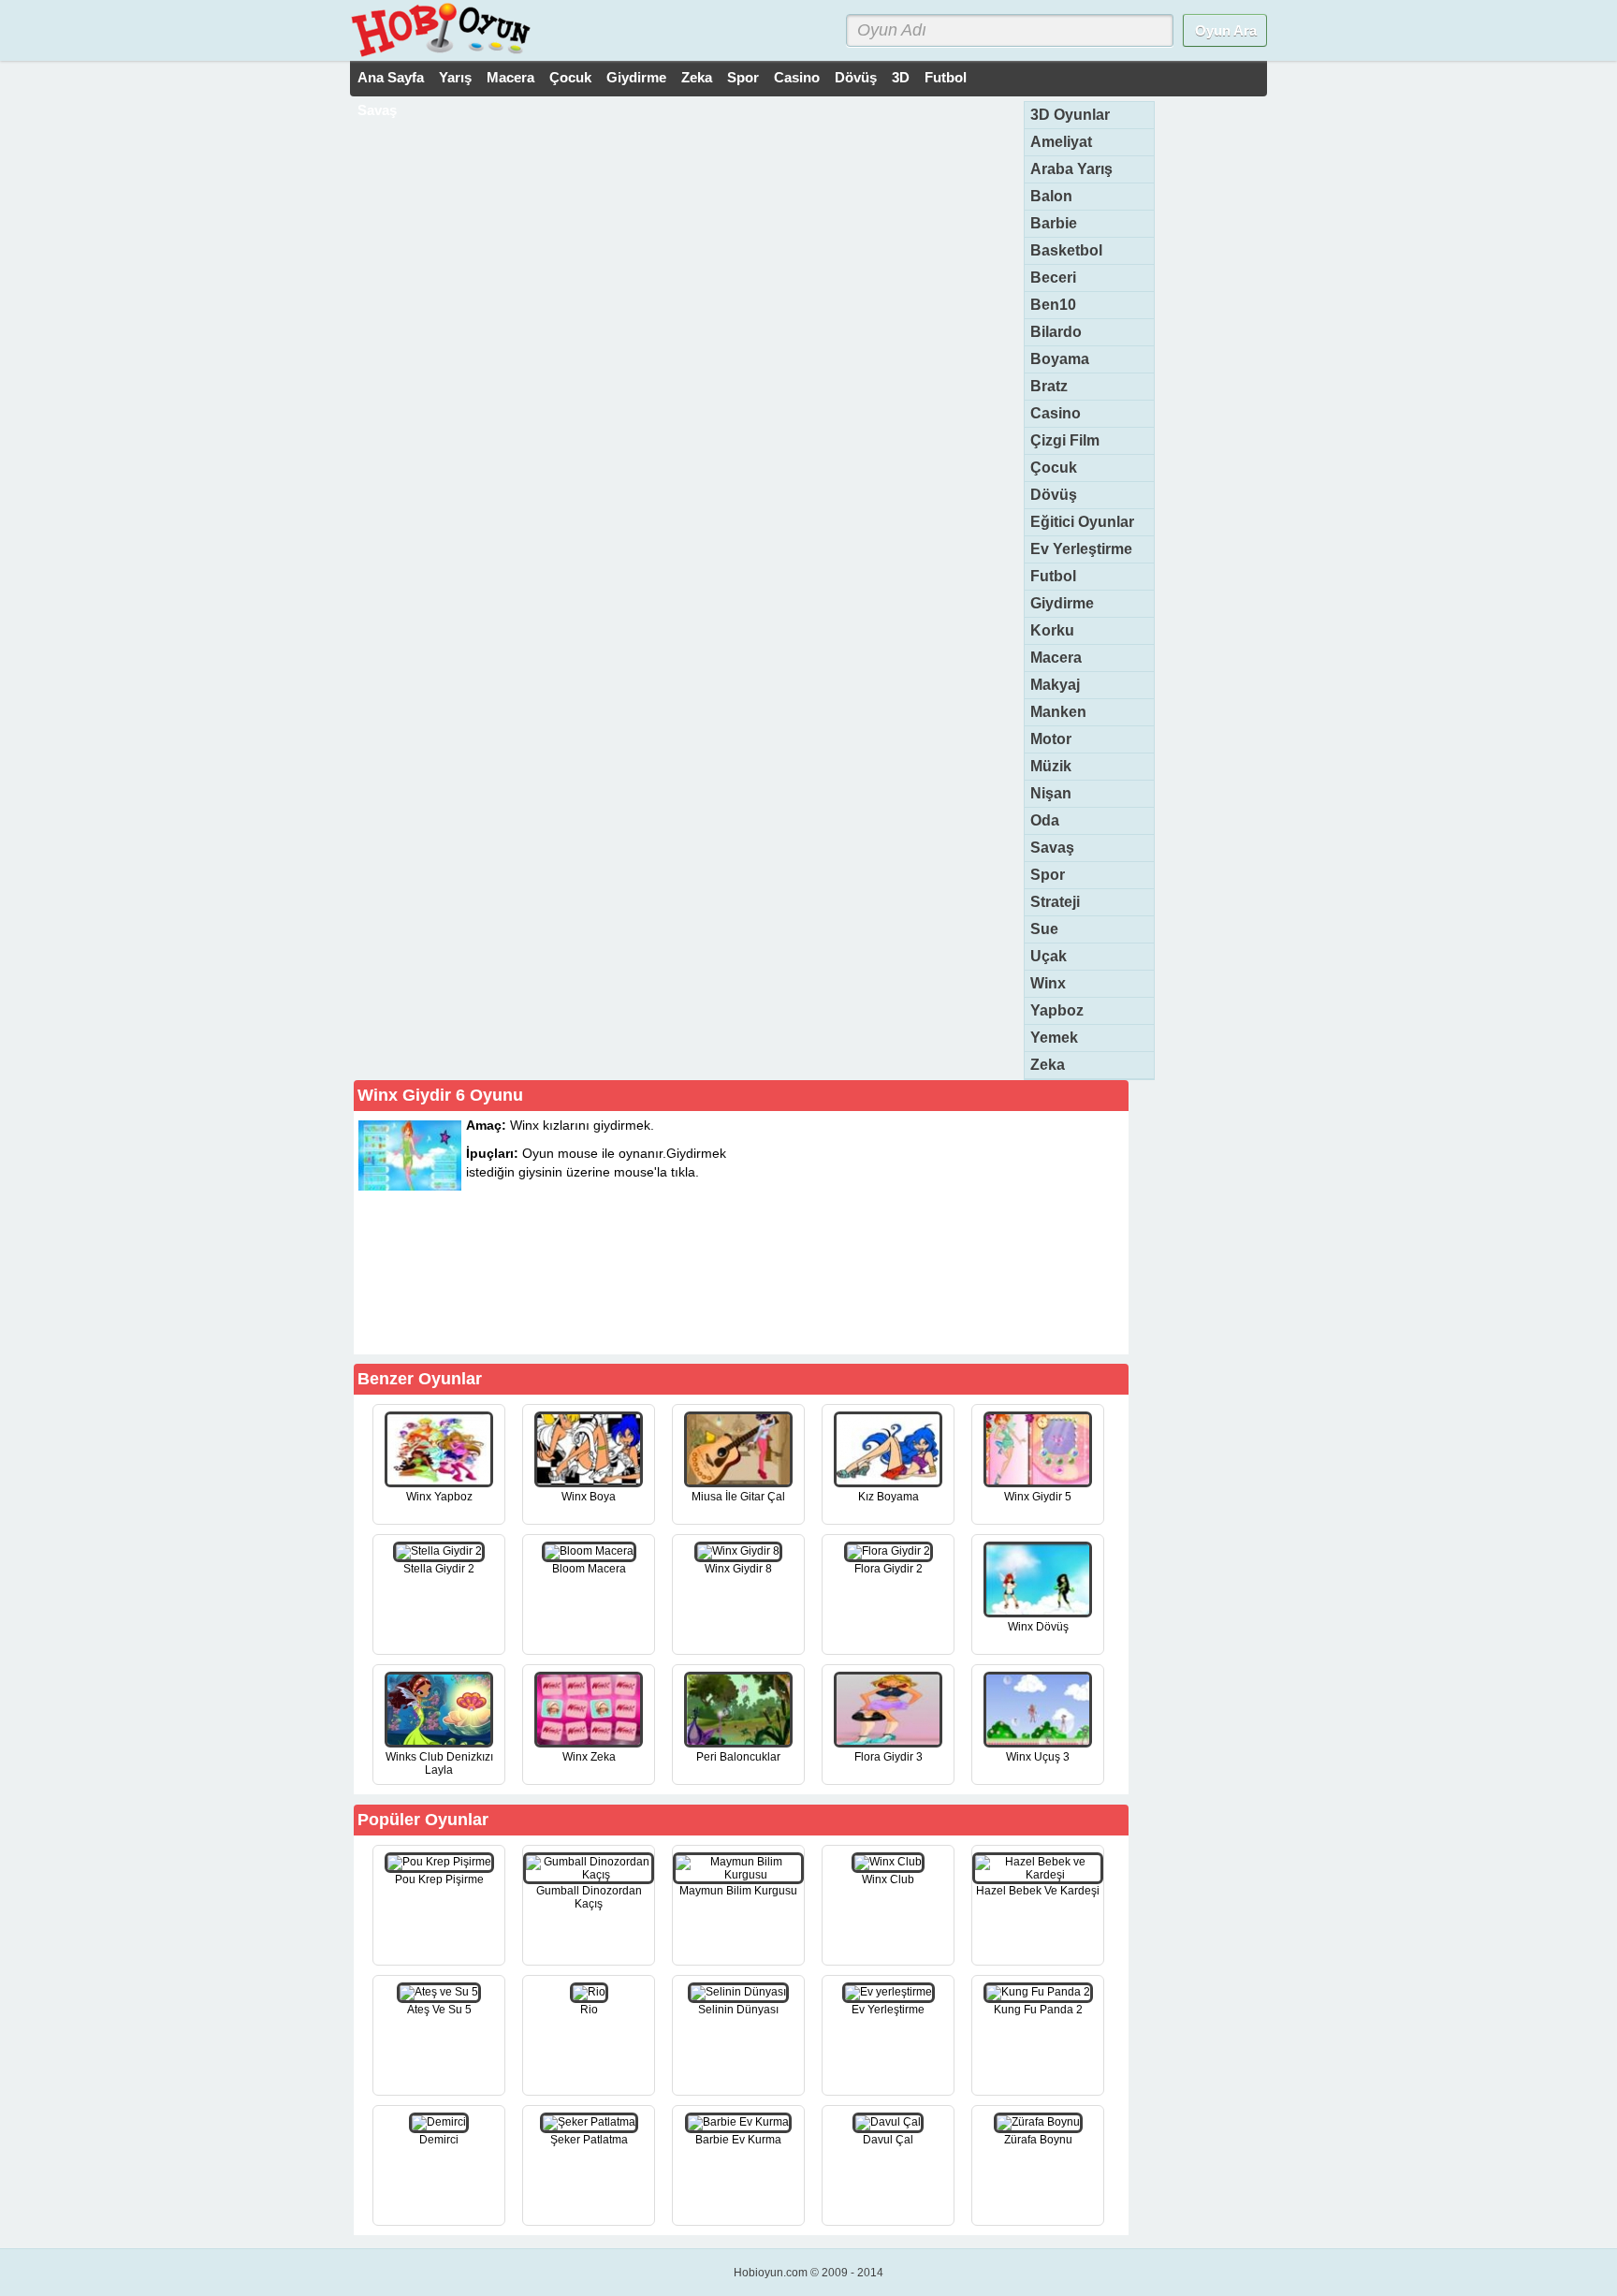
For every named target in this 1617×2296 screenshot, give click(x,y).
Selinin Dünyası (738, 2010)
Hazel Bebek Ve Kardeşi (1038, 1891)
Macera (510, 77)
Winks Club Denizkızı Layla (439, 1763)
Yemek (1054, 1038)
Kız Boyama (889, 1497)
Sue (1044, 929)
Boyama (1060, 359)
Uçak (1049, 956)
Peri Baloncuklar (738, 1757)
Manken (1058, 712)
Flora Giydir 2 (889, 1569)
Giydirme (636, 77)
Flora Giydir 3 (889, 1757)
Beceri (1053, 278)
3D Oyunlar (1070, 115)
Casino (797, 77)
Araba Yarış (1071, 169)
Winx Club (888, 1879)
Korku (1052, 630)
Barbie (1054, 223)
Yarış (455, 77)
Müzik (1051, 766)
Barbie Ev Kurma (738, 2140)
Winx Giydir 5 (1038, 1497)
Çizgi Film (1065, 440)
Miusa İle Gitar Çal (738, 1497)
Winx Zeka (589, 1757)
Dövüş (856, 77)
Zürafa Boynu (1038, 2140)
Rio (589, 2010)
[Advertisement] (984, 1232)
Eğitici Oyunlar (1082, 522)
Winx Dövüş (1038, 1627)
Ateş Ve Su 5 (439, 2010)
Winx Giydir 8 (738, 1569)
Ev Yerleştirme (1081, 549)
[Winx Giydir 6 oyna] (651, 1321)
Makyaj (1055, 685)
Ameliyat (1061, 142)
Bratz (1049, 386)
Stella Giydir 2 (439, 1569)
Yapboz (1057, 1010)
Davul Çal (888, 2140)
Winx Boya (589, 1497)
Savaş (377, 110)
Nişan (1051, 793)
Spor (743, 77)
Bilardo (1056, 332)
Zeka (697, 77)
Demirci (439, 2140)
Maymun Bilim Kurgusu (738, 1891)
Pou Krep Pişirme (439, 1879)
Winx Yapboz (439, 1497)
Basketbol (1066, 250)
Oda (1045, 820)
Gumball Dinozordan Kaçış (589, 1897)
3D (901, 77)
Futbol (946, 77)
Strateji (1055, 902)
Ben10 (1053, 305)
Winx (1048, 983)
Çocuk (570, 77)
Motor (1051, 739)
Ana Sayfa (391, 77)
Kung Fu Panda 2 (1038, 2010)
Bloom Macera (589, 1569)
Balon (1051, 196)
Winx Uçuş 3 (1038, 1757)
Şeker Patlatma (589, 2140)
